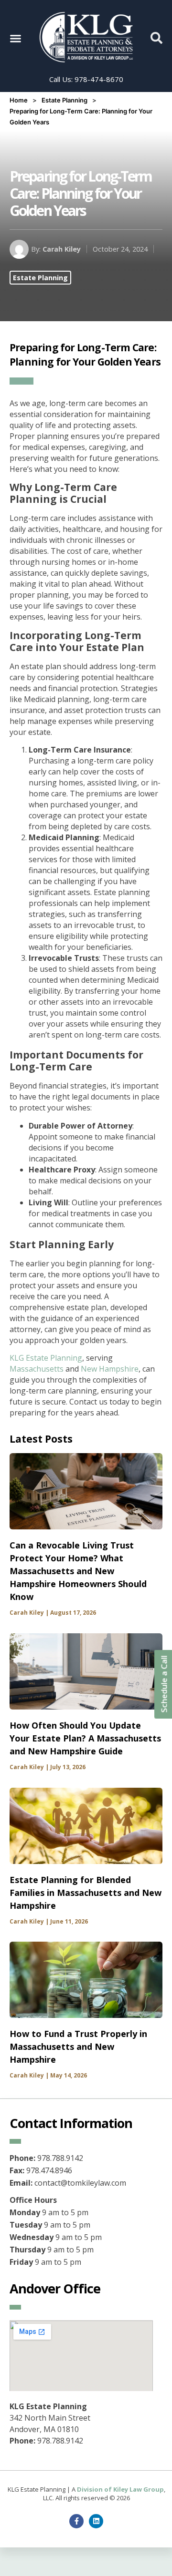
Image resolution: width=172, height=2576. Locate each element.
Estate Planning (64, 100)
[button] (16, 38)
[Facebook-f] (76, 2521)
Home (19, 100)
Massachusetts (37, 1369)
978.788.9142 (60, 2441)
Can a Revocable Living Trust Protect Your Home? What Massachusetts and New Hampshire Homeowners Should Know (78, 1571)
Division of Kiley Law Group (120, 2489)
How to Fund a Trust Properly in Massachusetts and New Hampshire (78, 2047)
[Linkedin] (96, 2521)
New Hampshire (110, 1369)
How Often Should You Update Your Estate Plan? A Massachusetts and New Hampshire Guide (85, 1738)
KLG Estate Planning (46, 1358)
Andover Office (55, 2288)
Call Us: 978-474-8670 (86, 79)
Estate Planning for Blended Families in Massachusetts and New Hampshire (86, 1893)
